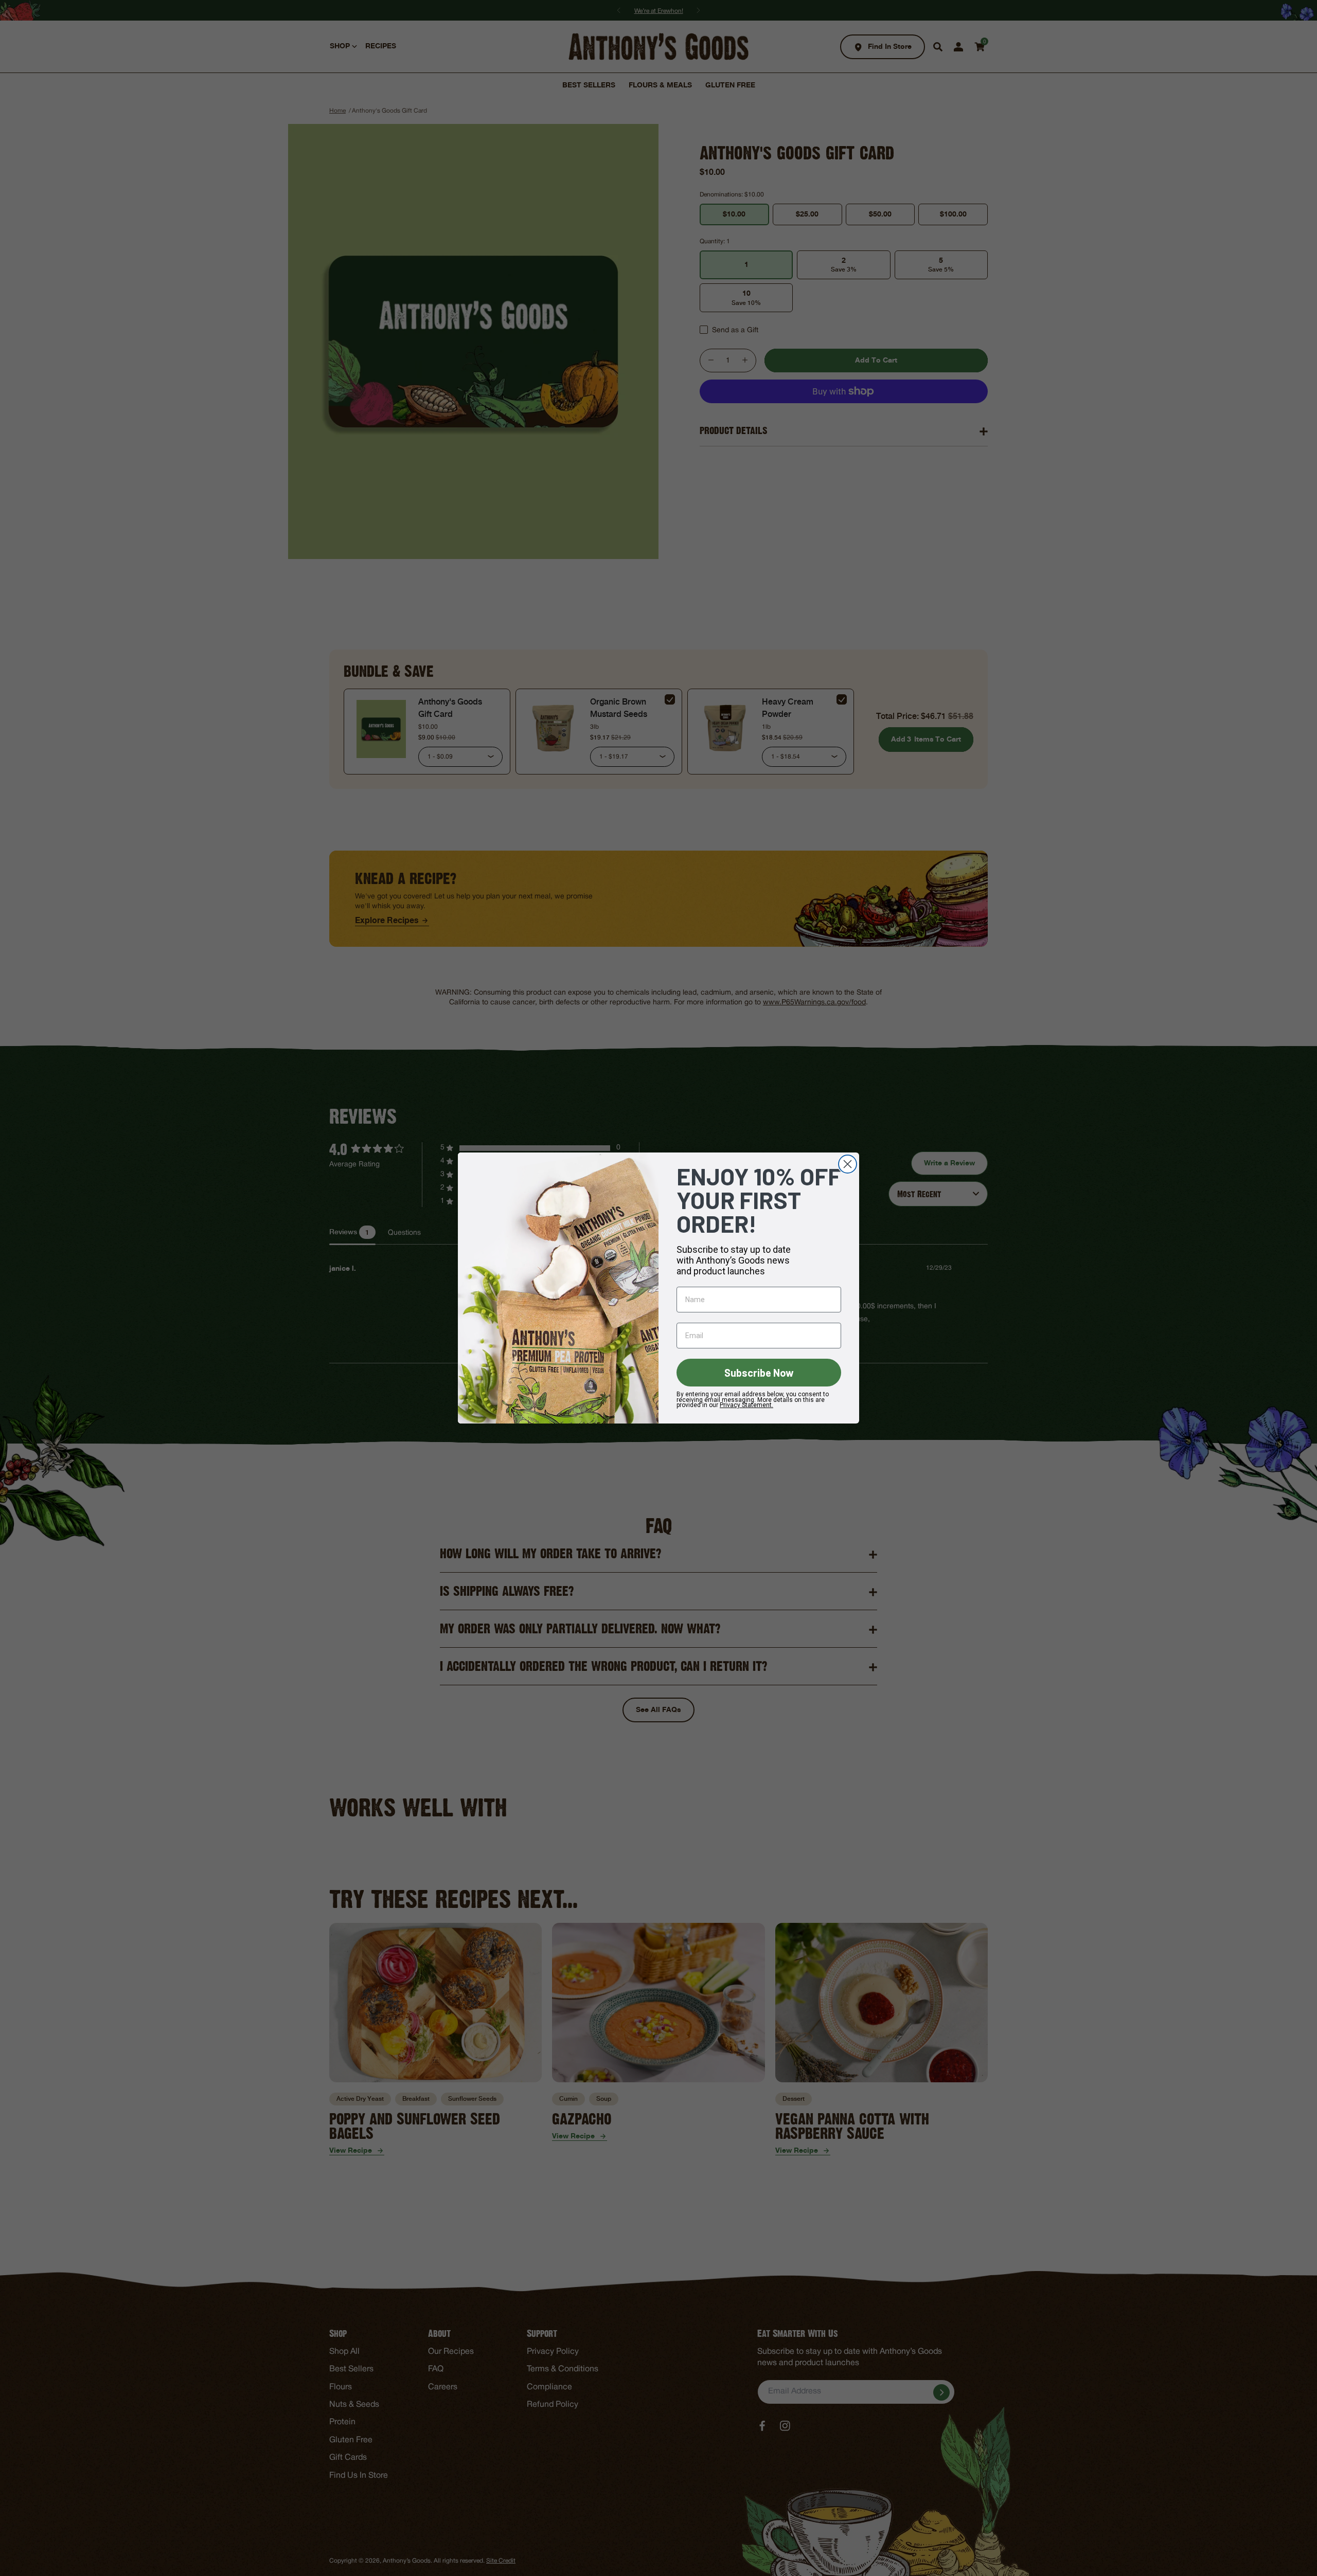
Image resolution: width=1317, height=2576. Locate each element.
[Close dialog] (848, 1164)
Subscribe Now (759, 1373)
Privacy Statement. (746, 1405)
